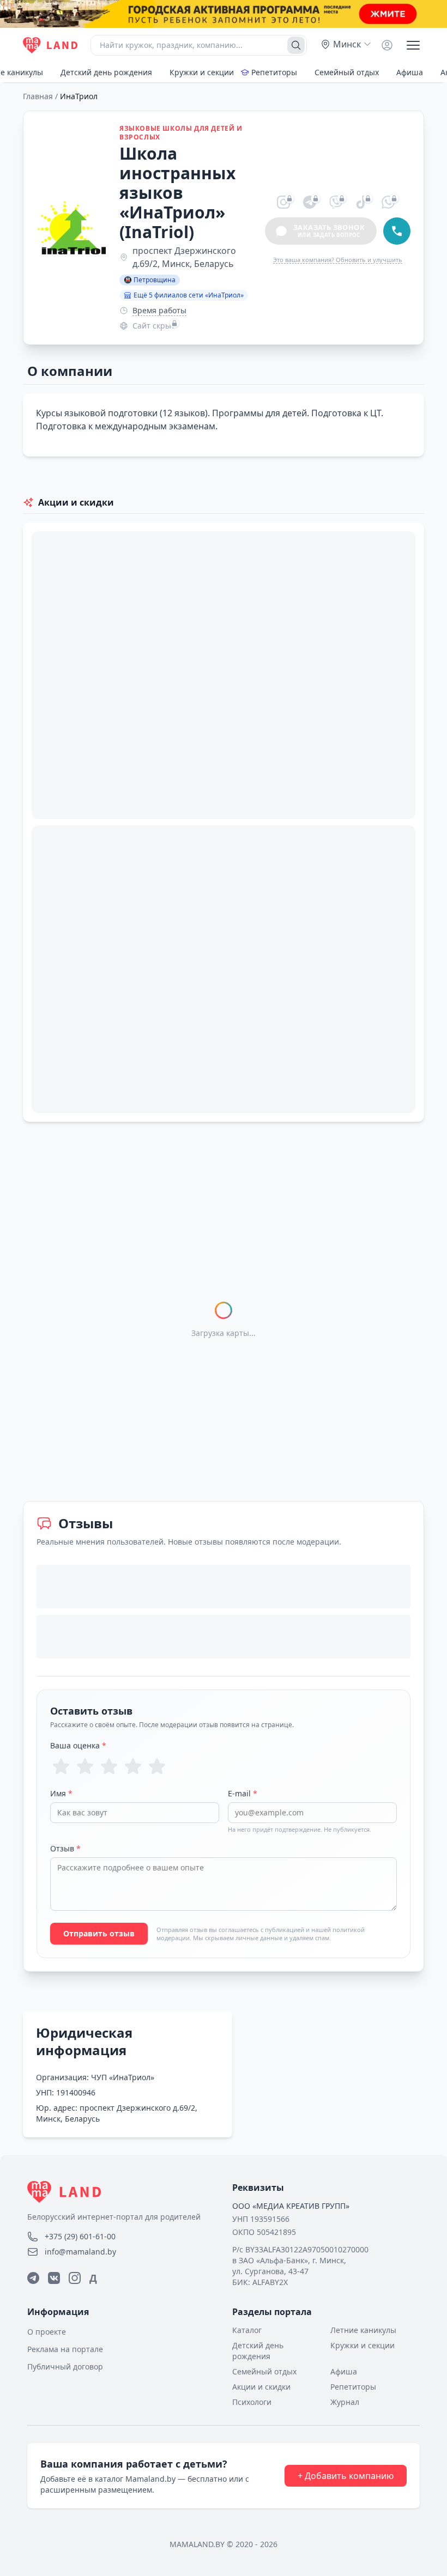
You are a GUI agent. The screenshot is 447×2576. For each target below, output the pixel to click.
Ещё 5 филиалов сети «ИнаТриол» (189, 295)
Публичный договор (65, 2367)
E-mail (243, 1793)
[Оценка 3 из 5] (109, 1766)
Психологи (252, 2402)
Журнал (345, 2402)
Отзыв (65, 1848)
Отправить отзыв (99, 1933)
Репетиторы (274, 72)
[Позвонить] (397, 231)
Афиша (410, 72)
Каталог (247, 2330)
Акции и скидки (261, 2387)
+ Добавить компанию (346, 2476)
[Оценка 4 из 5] (133, 1766)
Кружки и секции (202, 72)
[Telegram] (33, 2278)
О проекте (47, 2332)
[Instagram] (75, 2278)
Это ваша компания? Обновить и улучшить (338, 260)
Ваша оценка (78, 1745)
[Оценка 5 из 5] (157, 1766)
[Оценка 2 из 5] (85, 1766)
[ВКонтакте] (54, 2278)
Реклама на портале (65, 2349)
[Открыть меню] (413, 45)
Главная (38, 96)
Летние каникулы (363, 2330)
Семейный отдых (347, 72)
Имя (61, 1793)
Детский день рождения (106, 72)
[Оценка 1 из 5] (61, 1766)
